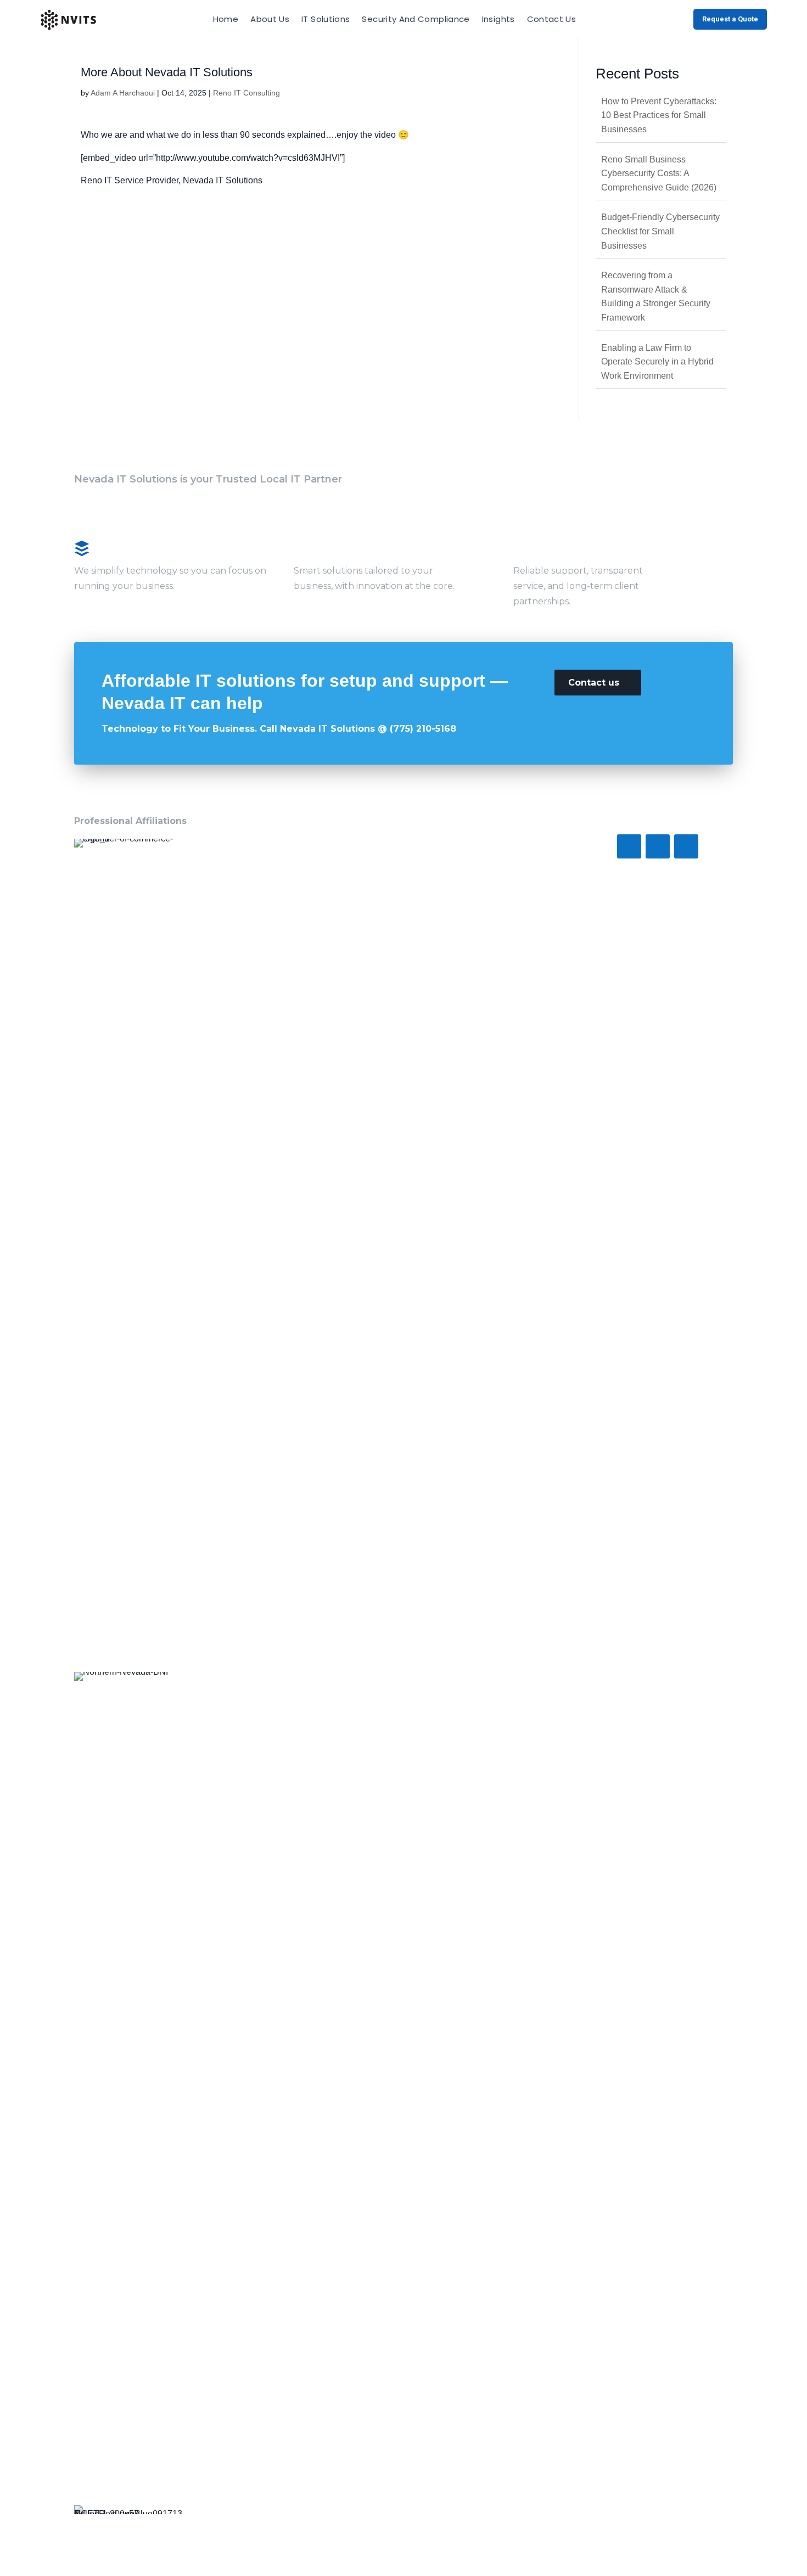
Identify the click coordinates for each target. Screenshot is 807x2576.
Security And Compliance (416, 19)
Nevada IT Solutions (223, 180)
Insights (498, 19)
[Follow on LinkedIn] (686, 846)
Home (226, 19)
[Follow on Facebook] (629, 846)
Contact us (594, 683)
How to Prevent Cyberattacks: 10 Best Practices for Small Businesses (659, 115)
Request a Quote (730, 19)
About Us (270, 19)
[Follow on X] (658, 846)
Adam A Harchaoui (123, 93)
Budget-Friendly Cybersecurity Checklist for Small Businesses (660, 231)
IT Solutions (326, 19)
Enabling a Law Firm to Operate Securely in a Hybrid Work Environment (657, 362)
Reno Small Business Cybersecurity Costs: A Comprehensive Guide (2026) (659, 173)
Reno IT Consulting (246, 93)
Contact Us (552, 19)
